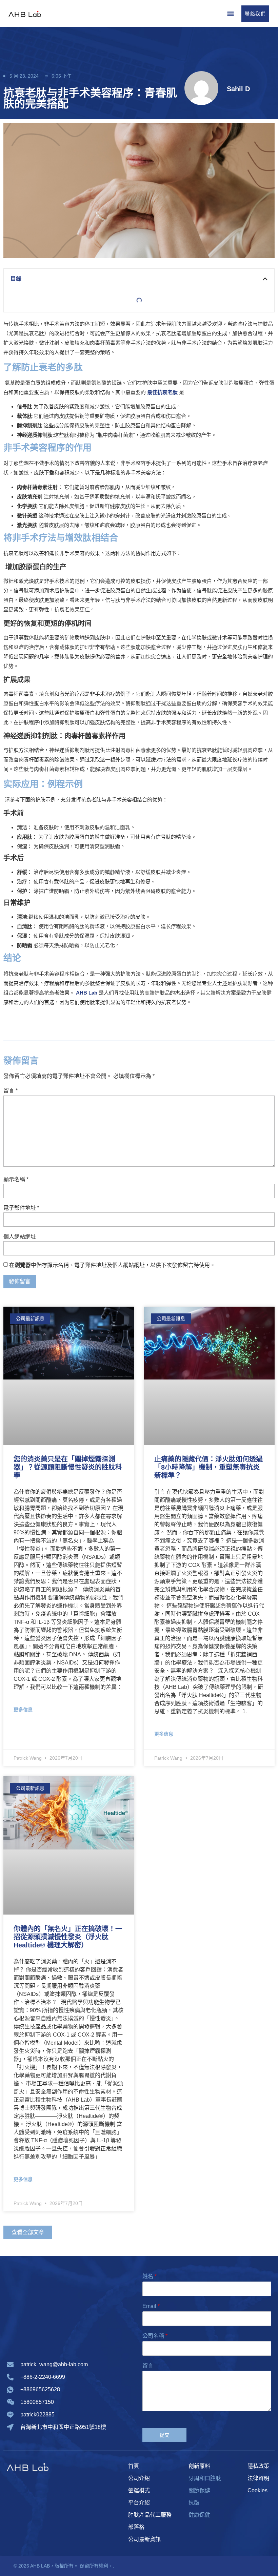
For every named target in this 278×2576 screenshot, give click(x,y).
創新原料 (199, 2466)
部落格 (136, 2527)
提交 (165, 2435)
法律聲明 (258, 2478)
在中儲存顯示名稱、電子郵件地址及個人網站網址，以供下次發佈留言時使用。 (112, 1265)
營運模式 (139, 2490)
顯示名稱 (16, 1180)
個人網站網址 (20, 1237)
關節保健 (199, 2490)
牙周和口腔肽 (205, 2478)
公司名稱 (155, 2336)
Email (151, 2306)
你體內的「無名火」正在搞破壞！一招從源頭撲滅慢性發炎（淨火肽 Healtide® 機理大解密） (68, 1937)
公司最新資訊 (144, 2539)
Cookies (257, 2490)
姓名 (150, 2276)
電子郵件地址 (21, 1208)
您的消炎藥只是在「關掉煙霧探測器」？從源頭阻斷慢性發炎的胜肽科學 (68, 1467)
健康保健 (199, 2515)
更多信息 (23, 1710)
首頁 (134, 2466)
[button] (230, 13)
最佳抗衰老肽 (162, 392)
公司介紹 (139, 2478)
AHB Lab (87, 993)
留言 (11, 1091)
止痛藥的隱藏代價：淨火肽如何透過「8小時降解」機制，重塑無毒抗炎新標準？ (209, 1467)
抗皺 (194, 2503)
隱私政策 (258, 2466)
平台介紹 (139, 2503)
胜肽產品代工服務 (150, 2515)
